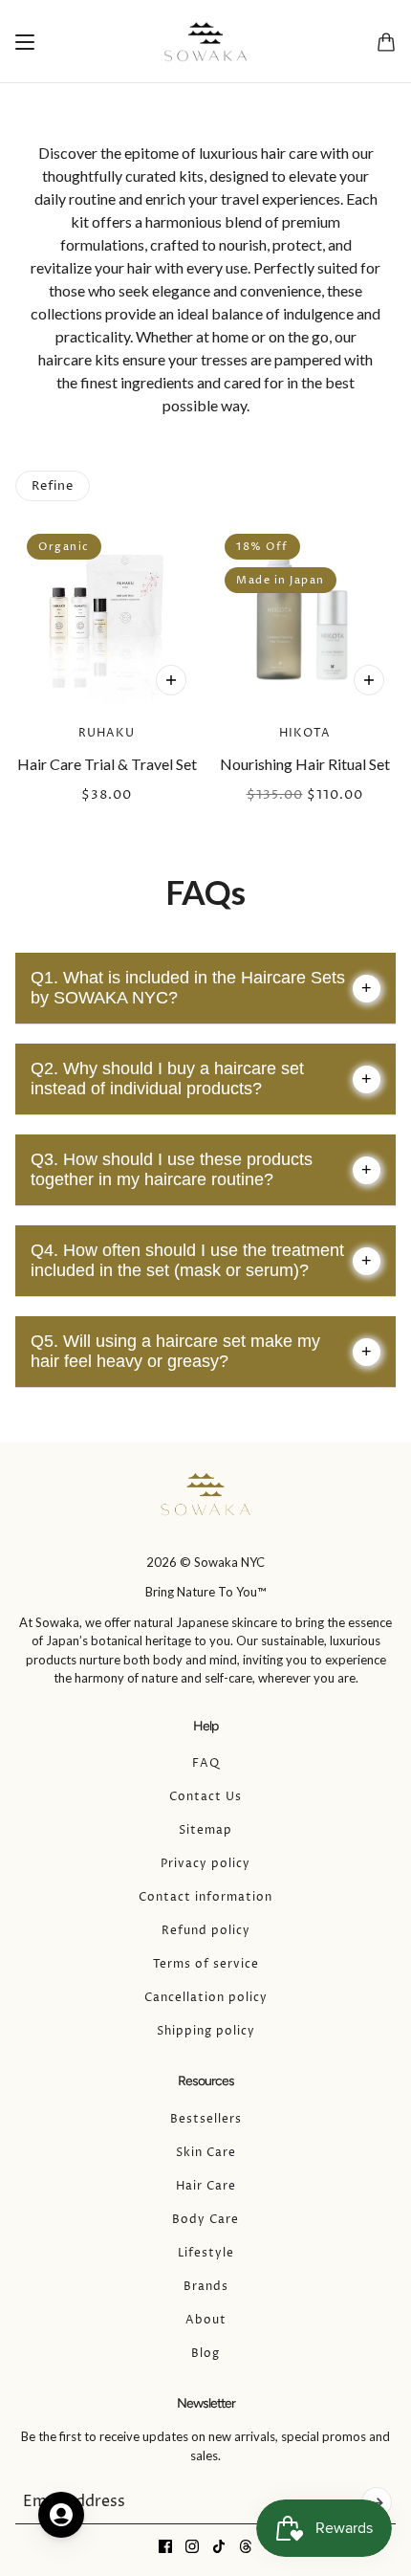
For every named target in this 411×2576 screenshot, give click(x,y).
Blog (205, 2354)
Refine (53, 486)
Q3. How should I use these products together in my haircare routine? (201, 1169)
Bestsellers (206, 2119)
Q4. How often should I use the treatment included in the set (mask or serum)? (201, 1260)
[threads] (246, 2546)
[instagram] (192, 2546)
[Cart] (386, 42)
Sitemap (205, 1830)
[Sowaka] (205, 42)
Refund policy (206, 1931)
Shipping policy (206, 2031)
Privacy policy (205, 1864)
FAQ (206, 1763)
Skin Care (206, 2153)
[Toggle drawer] (25, 42)
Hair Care (206, 2186)
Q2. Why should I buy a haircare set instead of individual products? (201, 1079)
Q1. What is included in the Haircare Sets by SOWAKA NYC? (201, 988)
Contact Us (205, 1797)
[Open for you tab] (61, 2515)
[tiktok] (219, 2546)
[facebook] (165, 2546)
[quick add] (171, 680)
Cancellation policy (206, 1998)
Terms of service (206, 1964)
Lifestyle (206, 2253)
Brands (206, 2287)
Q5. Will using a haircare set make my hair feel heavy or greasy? (201, 1351)
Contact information (205, 1897)
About (206, 2320)
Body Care (205, 2220)
